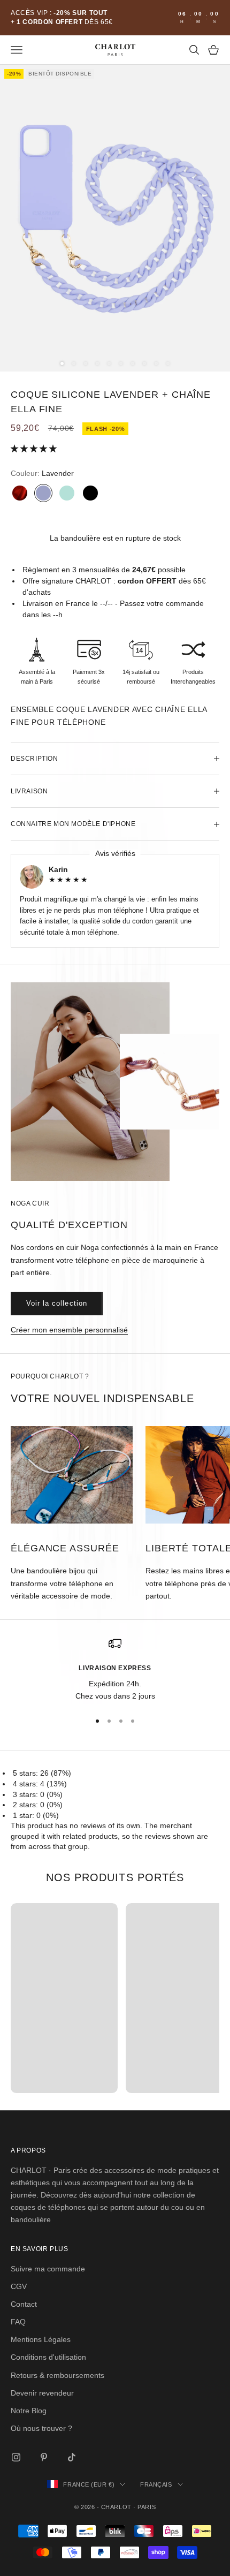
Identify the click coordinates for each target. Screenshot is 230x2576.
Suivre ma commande (48, 2269)
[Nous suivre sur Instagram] (16, 2457)
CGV (19, 2286)
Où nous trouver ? (41, 2428)
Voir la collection (57, 1303)
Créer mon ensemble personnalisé (69, 1330)
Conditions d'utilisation (48, 2357)
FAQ (18, 2322)
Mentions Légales (41, 2339)
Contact (24, 2304)
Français (156, 2484)
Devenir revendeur (42, 2393)
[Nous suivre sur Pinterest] (44, 2457)
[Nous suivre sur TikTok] (72, 2457)
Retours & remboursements (57, 2375)
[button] (35, 449)
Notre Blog (29, 2411)
